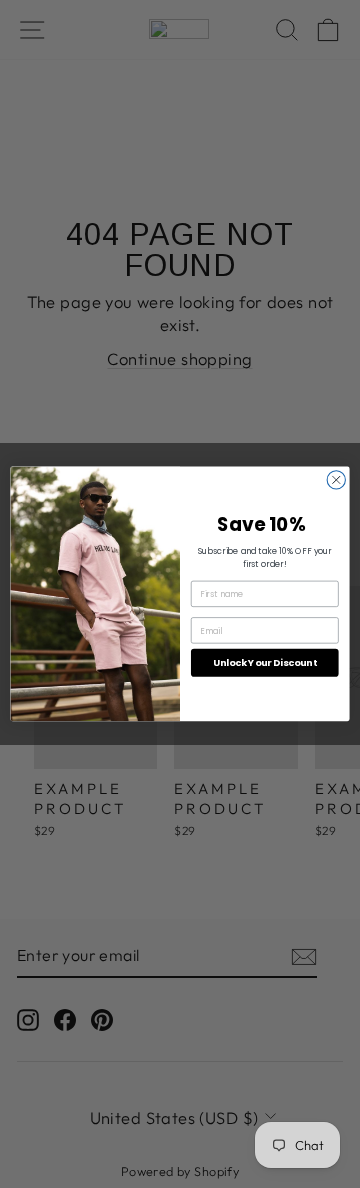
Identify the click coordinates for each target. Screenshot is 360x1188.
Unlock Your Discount (265, 662)
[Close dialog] (336, 480)
